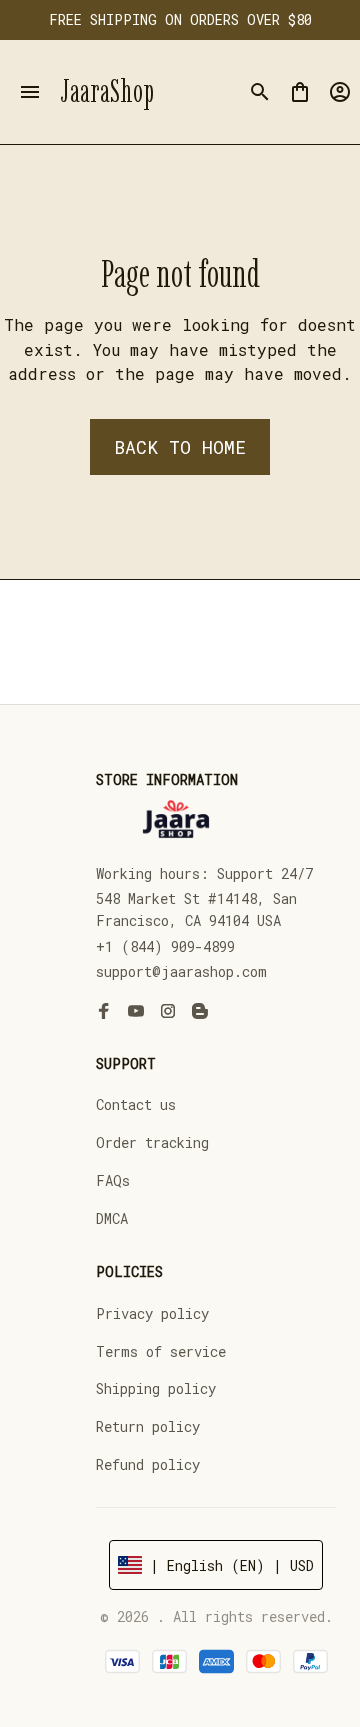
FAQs (113, 1180)
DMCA (112, 1218)
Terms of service (161, 1351)
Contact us (136, 1104)
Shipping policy (156, 1388)
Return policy (148, 1426)
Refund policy (148, 1464)
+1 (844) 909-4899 (165, 946)
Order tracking (152, 1142)
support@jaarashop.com (181, 971)
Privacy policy (152, 1313)
